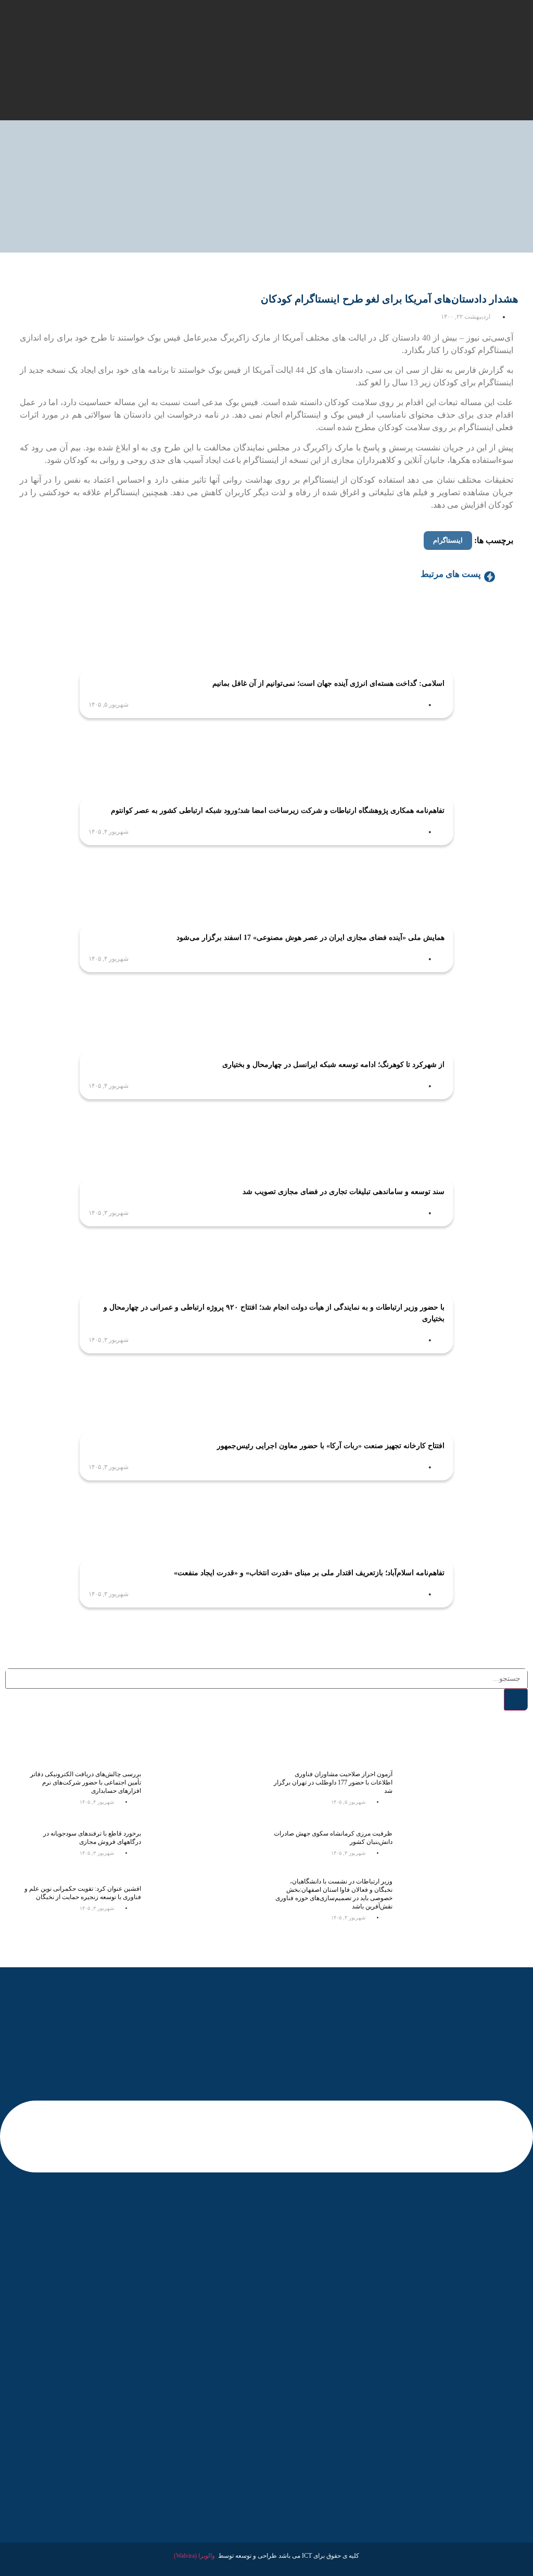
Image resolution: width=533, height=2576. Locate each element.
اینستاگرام (448, 540)
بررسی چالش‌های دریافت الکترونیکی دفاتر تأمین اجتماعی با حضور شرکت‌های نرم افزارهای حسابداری (86, 1782)
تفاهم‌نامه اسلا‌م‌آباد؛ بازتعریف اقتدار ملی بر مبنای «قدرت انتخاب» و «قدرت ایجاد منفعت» (309, 1573)
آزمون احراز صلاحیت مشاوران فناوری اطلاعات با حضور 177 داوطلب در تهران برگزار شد (333, 1782)
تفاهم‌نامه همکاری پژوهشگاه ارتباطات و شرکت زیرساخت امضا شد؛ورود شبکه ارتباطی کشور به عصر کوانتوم (278, 811)
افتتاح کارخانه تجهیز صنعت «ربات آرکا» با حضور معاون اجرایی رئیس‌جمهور (331, 1446)
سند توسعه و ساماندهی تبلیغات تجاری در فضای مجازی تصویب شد (344, 1192)
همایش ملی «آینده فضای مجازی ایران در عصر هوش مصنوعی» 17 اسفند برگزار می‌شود (310, 938)
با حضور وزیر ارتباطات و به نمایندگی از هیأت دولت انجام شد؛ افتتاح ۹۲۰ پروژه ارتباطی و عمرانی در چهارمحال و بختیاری (274, 1313)
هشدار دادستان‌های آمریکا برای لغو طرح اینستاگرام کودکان (390, 299)
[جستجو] (516, 1700)
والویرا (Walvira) (194, 2556)
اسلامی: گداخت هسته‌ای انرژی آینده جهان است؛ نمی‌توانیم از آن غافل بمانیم (328, 683)
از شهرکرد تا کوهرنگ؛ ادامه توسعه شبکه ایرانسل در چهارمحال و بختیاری (333, 1065)
